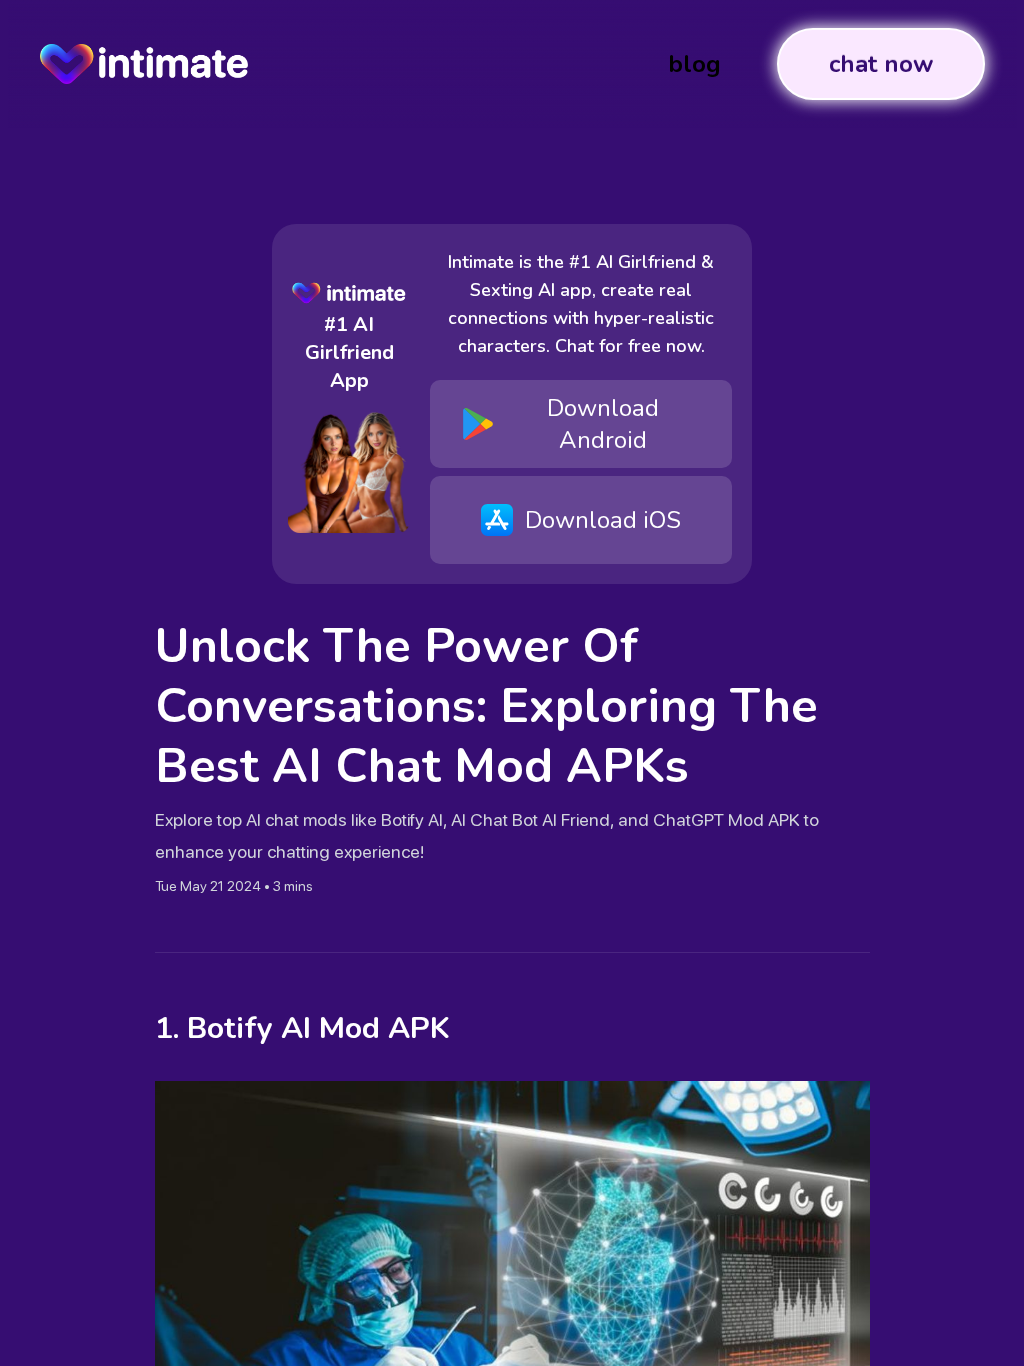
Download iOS (603, 520)
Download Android (603, 424)
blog (694, 64)
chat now (881, 64)
